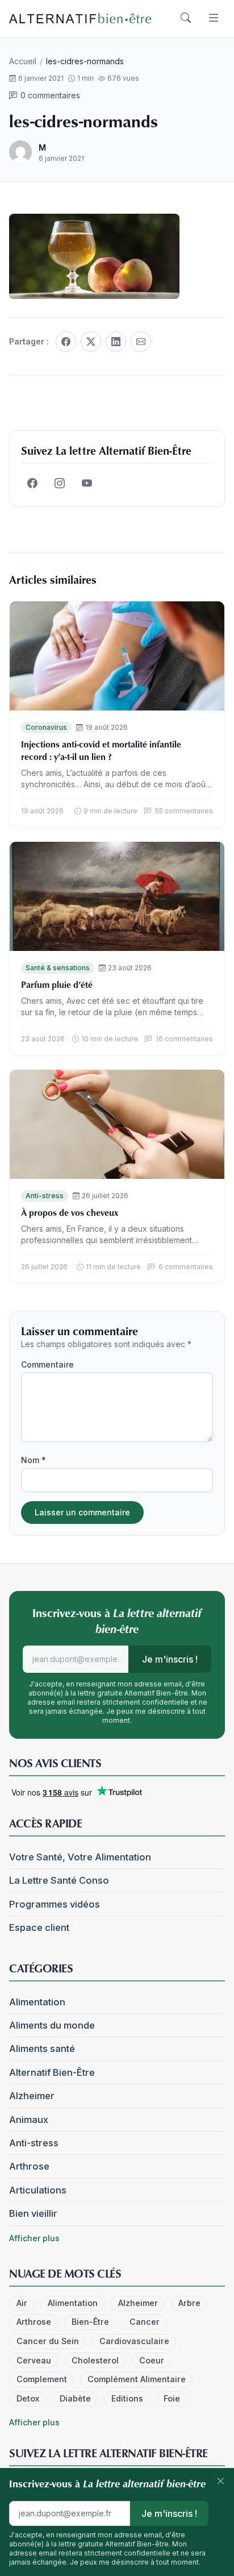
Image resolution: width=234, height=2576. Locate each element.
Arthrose (29, 2166)
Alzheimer (32, 2096)
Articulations (38, 2190)
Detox (28, 2398)
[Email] (141, 342)
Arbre (189, 2303)
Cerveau (34, 2360)
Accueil (23, 61)
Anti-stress (45, 1196)
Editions (127, 2398)
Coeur (152, 2360)
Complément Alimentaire (137, 2379)
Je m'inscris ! (170, 1659)
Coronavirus (46, 727)
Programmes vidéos (55, 1904)
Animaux (29, 2120)
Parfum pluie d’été (57, 984)
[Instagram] (60, 484)
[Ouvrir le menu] (214, 18)
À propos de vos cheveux (70, 1212)
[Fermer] (220, 2482)
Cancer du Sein (48, 2341)
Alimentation (37, 2002)
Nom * (34, 1460)
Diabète (75, 2398)
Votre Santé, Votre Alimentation (80, 1857)
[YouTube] (87, 484)
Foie (172, 2398)
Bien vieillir (33, 2213)
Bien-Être (90, 2322)
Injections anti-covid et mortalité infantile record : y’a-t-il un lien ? (101, 750)
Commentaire (47, 1364)
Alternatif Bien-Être (52, 2072)
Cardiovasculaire (134, 2341)
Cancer (145, 2322)
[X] (91, 342)
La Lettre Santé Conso (59, 1880)
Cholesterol (95, 2360)
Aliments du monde (52, 2025)
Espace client (39, 1927)
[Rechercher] (186, 18)
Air (22, 2303)
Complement (42, 2379)
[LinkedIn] (116, 342)
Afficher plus (34, 2238)
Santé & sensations (58, 968)
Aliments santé (42, 2049)
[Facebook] (66, 342)
